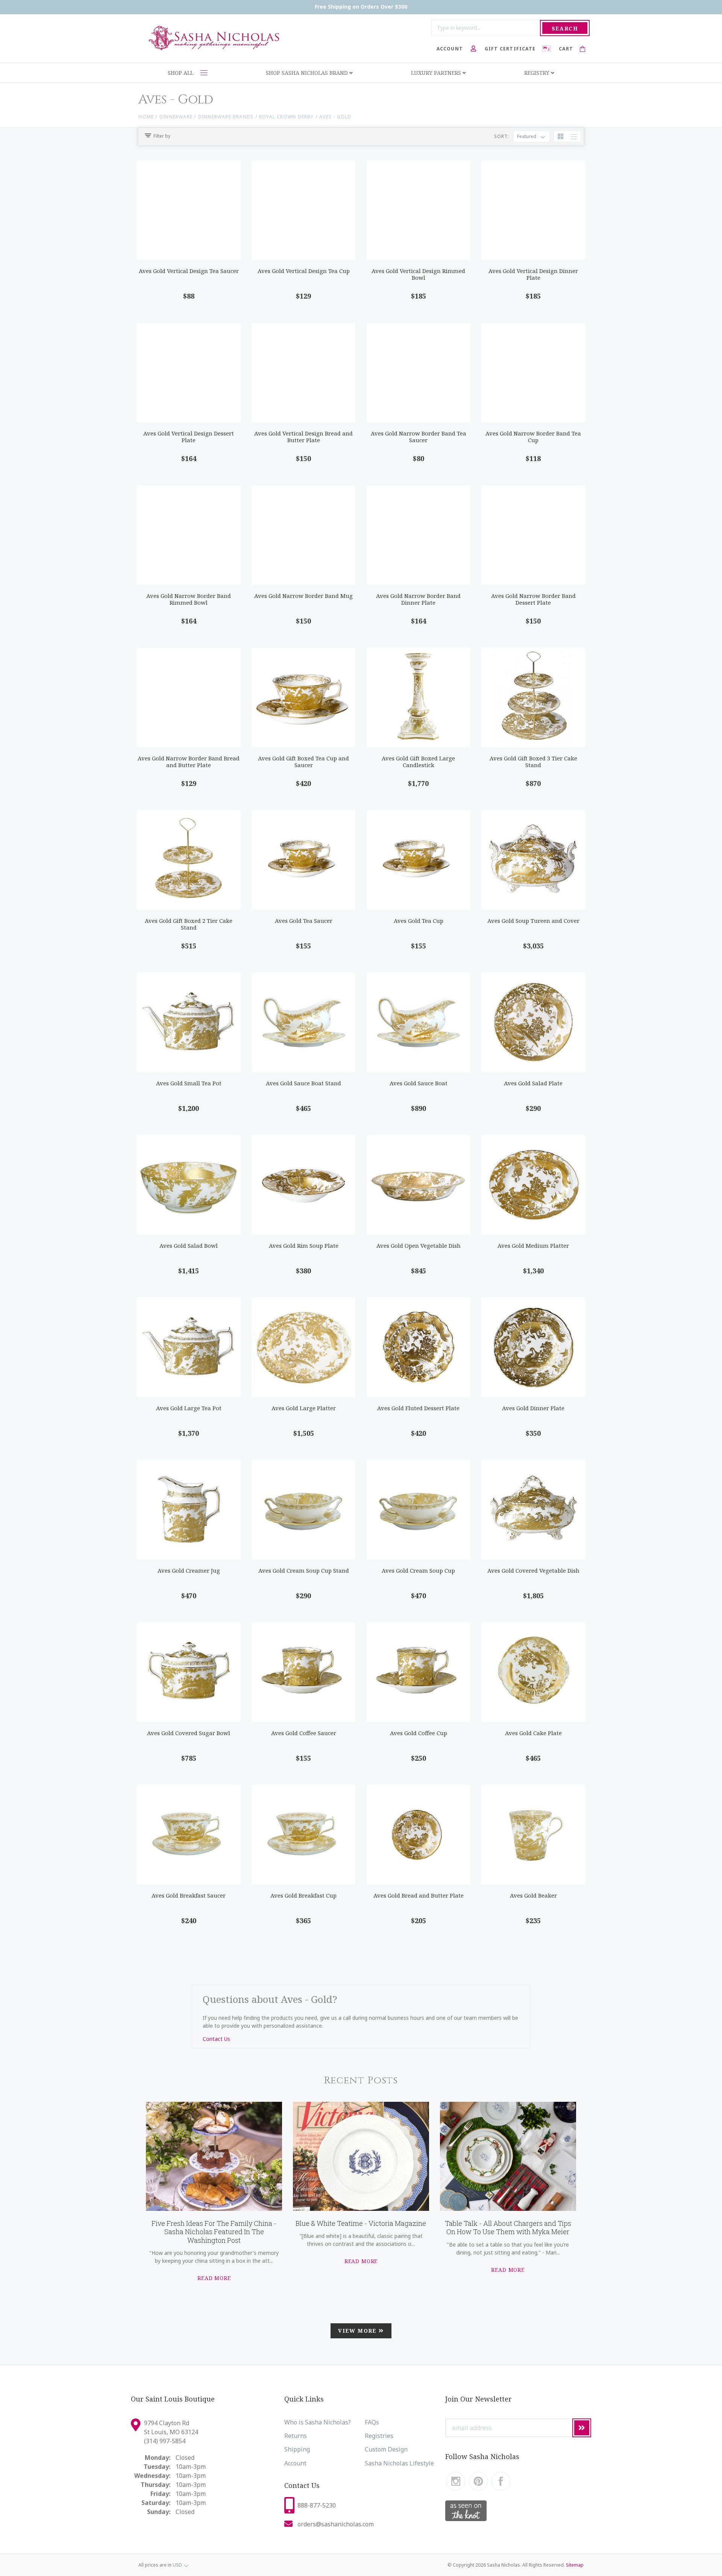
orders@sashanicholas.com (336, 2524)
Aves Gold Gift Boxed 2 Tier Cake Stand (189, 924)
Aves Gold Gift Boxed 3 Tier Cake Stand (533, 762)
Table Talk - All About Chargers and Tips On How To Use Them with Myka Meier (508, 2228)
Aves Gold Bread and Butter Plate (419, 1895)
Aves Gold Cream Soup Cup (418, 1570)
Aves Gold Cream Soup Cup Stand (304, 1570)
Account (295, 2463)
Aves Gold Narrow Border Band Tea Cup (533, 437)
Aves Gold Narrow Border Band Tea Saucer (419, 437)
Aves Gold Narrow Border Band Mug (303, 596)
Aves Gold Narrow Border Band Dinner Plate (418, 599)
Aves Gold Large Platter (304, 1408)
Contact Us (216, 2039)
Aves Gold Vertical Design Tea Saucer (189, 271)
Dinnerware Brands (226, 117)
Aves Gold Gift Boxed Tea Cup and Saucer (303, 762)
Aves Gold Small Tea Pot (189, 1083)
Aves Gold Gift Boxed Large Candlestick (418, 762)
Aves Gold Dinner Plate (533, 1408)
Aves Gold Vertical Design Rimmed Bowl (418, 274)
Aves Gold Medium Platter (533, 1246)
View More (358, 2331)
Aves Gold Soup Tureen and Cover (533, 921)
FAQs (372, 2422)
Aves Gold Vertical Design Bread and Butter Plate (303, 437)
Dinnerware (176, 117)
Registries (379, 2436)
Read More (214, 2278)
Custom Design (386, 2449)
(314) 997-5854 (165, 2441)
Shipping (297, 2449)
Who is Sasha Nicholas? (318, 2422)
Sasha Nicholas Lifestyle (399, 2463)
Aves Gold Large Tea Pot (189, 1408)
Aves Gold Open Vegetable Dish (419, 1246)
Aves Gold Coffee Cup (419, 1733)
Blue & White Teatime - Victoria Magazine (361, 2223)
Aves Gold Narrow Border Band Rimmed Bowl (189, 599)
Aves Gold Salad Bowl (189, 1246)
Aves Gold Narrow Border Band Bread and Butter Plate (189, 762)
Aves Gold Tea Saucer (304, 921)
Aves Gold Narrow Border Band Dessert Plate (533, 599)
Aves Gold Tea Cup (419, 921)
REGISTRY (538, 73)
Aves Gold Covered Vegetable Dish (533, 1570)
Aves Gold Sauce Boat (419, 1083)
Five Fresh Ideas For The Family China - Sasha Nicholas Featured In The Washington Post (214, 2232)
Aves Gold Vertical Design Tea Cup (304, 271)
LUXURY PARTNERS (437, 73)
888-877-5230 (317, 2505)
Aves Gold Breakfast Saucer (189, 1895)
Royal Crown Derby (287, 117)
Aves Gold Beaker (533, 1895)
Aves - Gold (335, 117)
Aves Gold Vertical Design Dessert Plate (189, 437)
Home (146, 117)
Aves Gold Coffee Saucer (304, 1733)
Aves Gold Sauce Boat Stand (303, 1083)
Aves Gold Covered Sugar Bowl (189, 1733)
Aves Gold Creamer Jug (189, 1570)
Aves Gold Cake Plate (533, 1733)
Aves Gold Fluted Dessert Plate (418, 1408)
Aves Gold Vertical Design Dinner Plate (533, 274)
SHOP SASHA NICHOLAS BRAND (308, 73)
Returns (296, 2436)
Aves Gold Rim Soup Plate (304, 1246)
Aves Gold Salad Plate (533, 1083)
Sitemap (575, 2565)
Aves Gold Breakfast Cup (303, 1895)
